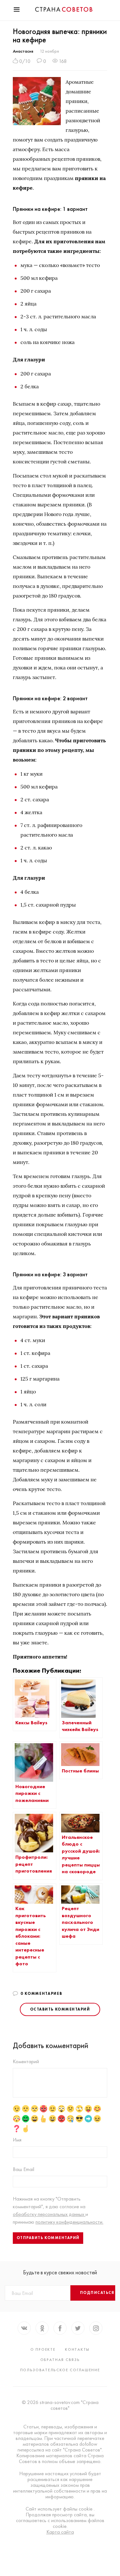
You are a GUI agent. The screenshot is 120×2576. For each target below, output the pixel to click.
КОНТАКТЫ (77, 2349)
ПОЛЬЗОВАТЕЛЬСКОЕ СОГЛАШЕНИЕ (60, 2370)
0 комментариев (41, 1994)
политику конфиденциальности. (69, 2222)
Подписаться (97, 2293)
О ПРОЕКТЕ (43, 2349)
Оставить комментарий (60, 2009)
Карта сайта (60, 2532)
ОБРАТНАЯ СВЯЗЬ (60, 2360)
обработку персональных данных (49, 2214)
